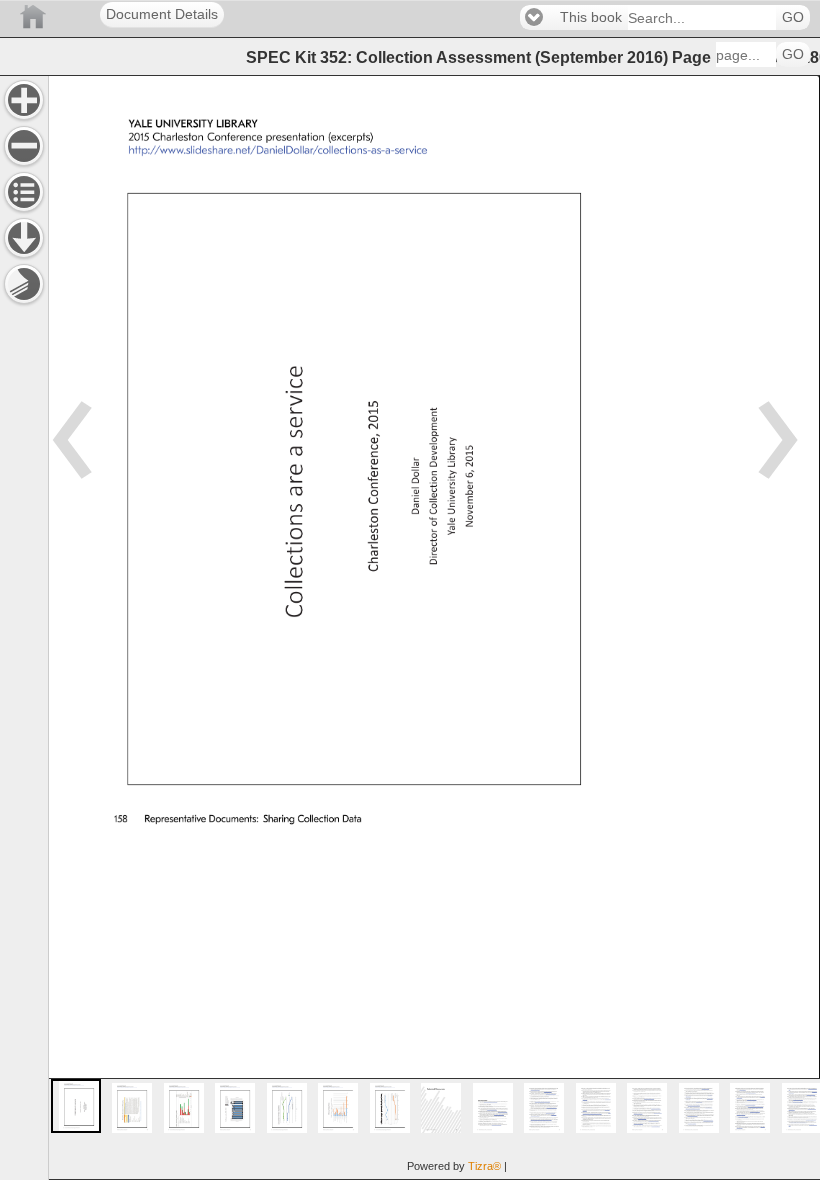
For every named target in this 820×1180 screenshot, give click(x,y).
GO (793, 17)
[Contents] (24, 192)
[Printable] (24, 284)
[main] (434, 627)
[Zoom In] (24, 100)
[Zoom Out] (24, 146)
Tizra (484, 1166)
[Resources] (24, 238)
